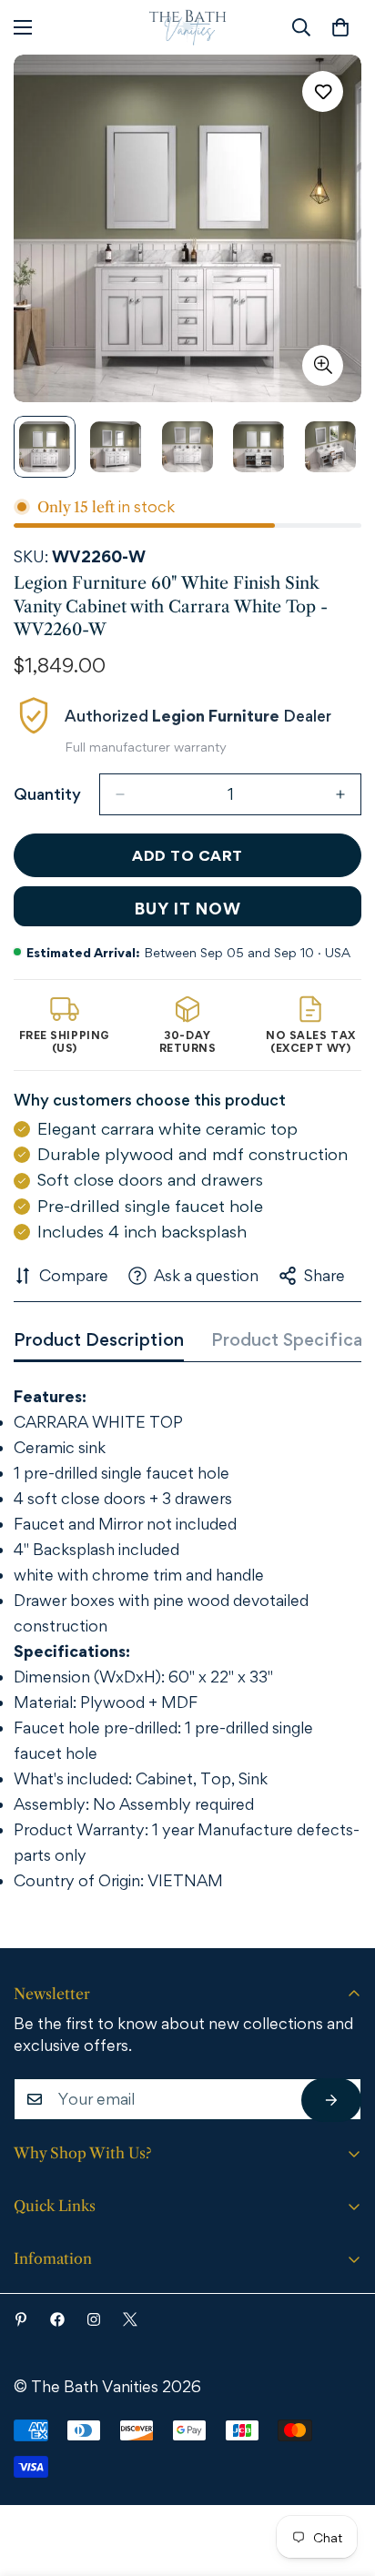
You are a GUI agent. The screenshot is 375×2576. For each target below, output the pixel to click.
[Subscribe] (331, 2100)
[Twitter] (130, 2319)
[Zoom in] (323, 365)
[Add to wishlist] (323, 91)
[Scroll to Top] (336, 2476)
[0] (340, 27)
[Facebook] (57, 2319)
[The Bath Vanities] (188, 27)
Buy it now (188, 909)
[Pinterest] (21, 2319)
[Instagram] (94, 2319)
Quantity (47, 794)
